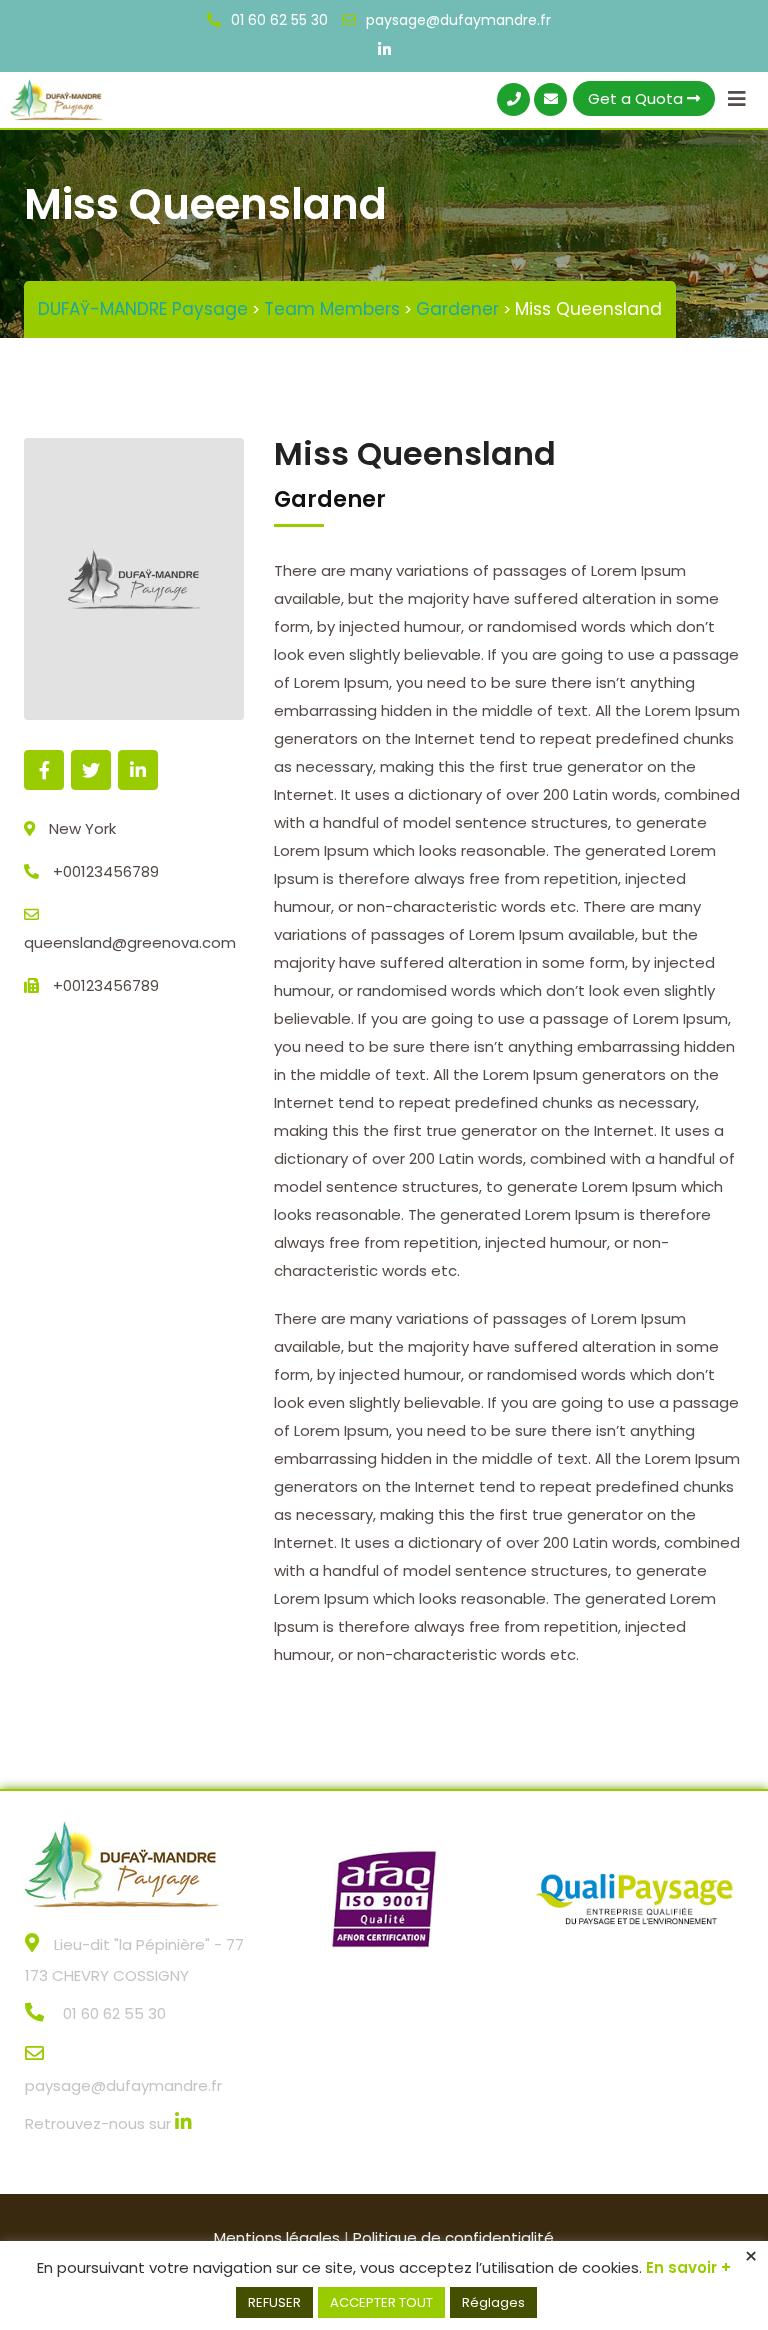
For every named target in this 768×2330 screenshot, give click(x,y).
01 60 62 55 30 (279, 20)
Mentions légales (277, 2237)
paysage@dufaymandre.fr (458, 20)
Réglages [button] (493, 2302)
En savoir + (688, 2267)
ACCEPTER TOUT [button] (381, 2302)
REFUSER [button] (274, 2302)
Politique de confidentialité (453, 2237)
